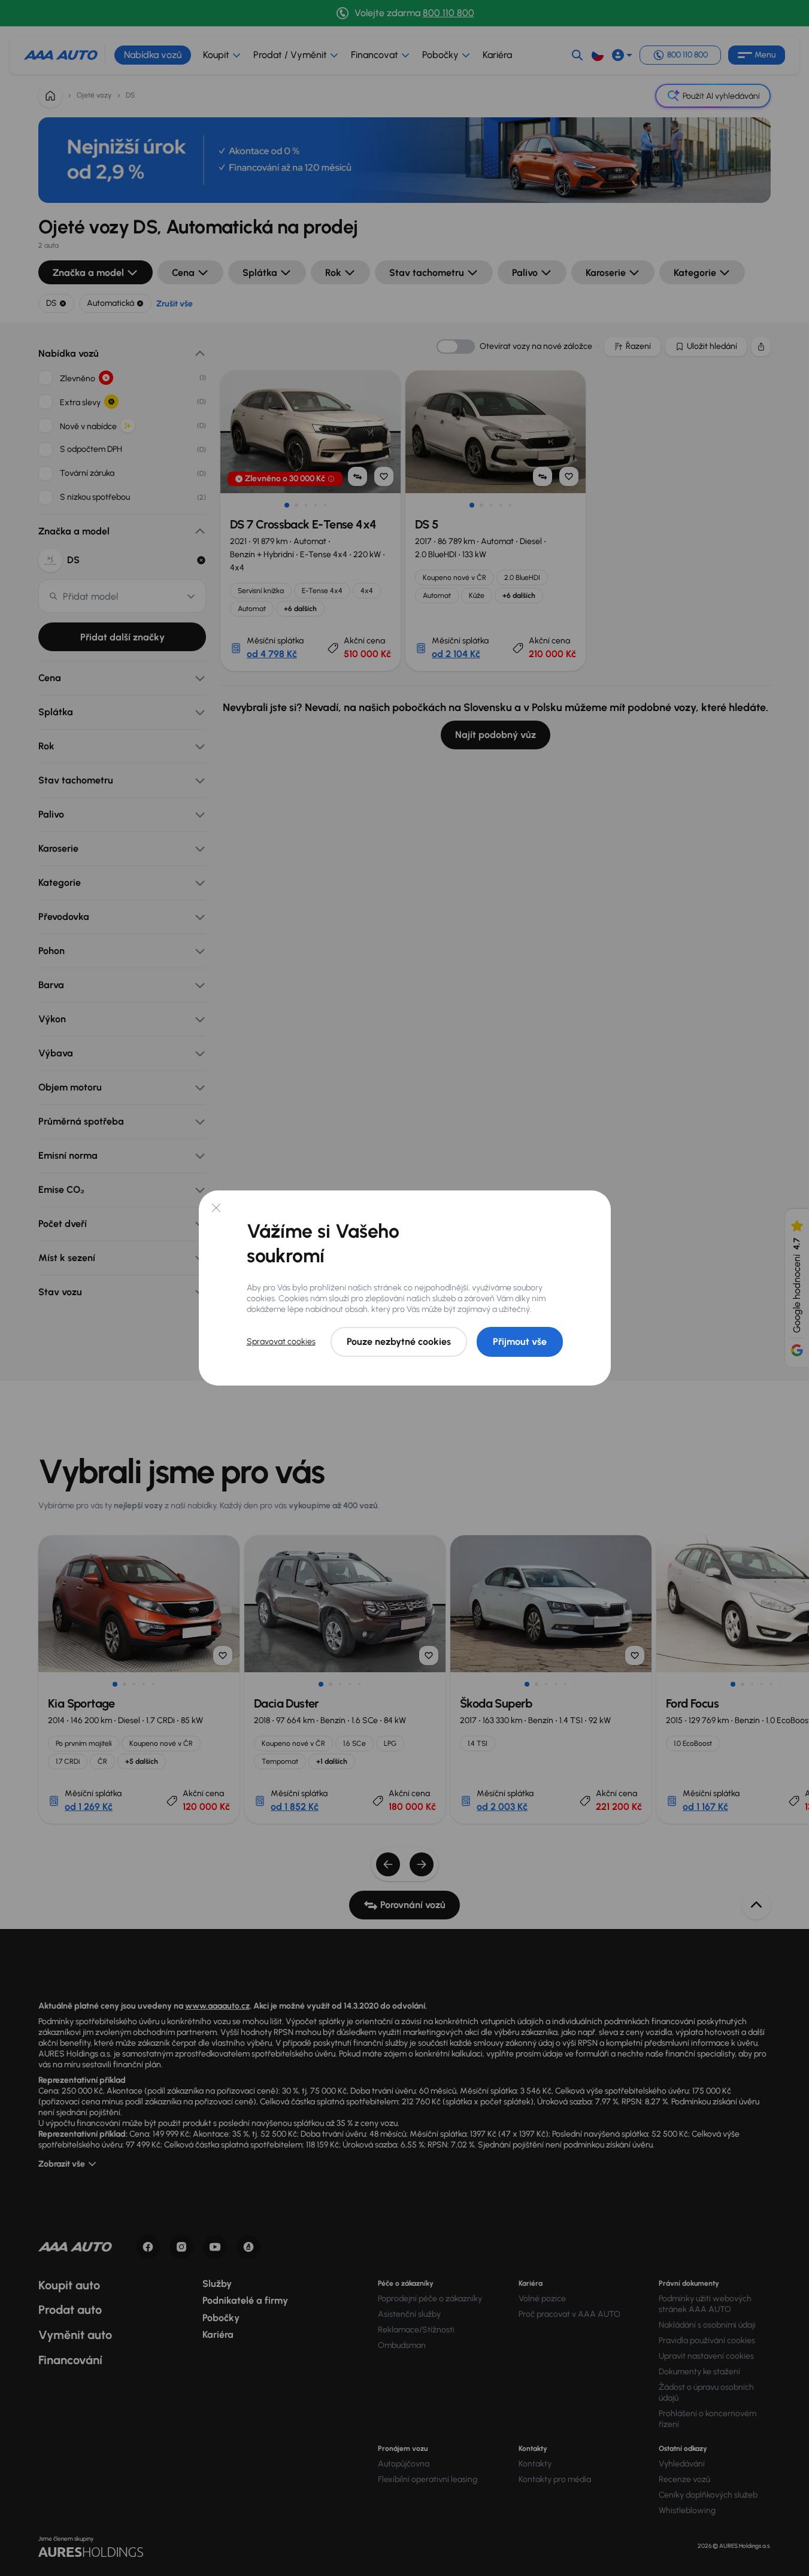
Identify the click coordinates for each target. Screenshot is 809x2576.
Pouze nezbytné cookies (399, 1342)
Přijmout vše (520, 1342)
